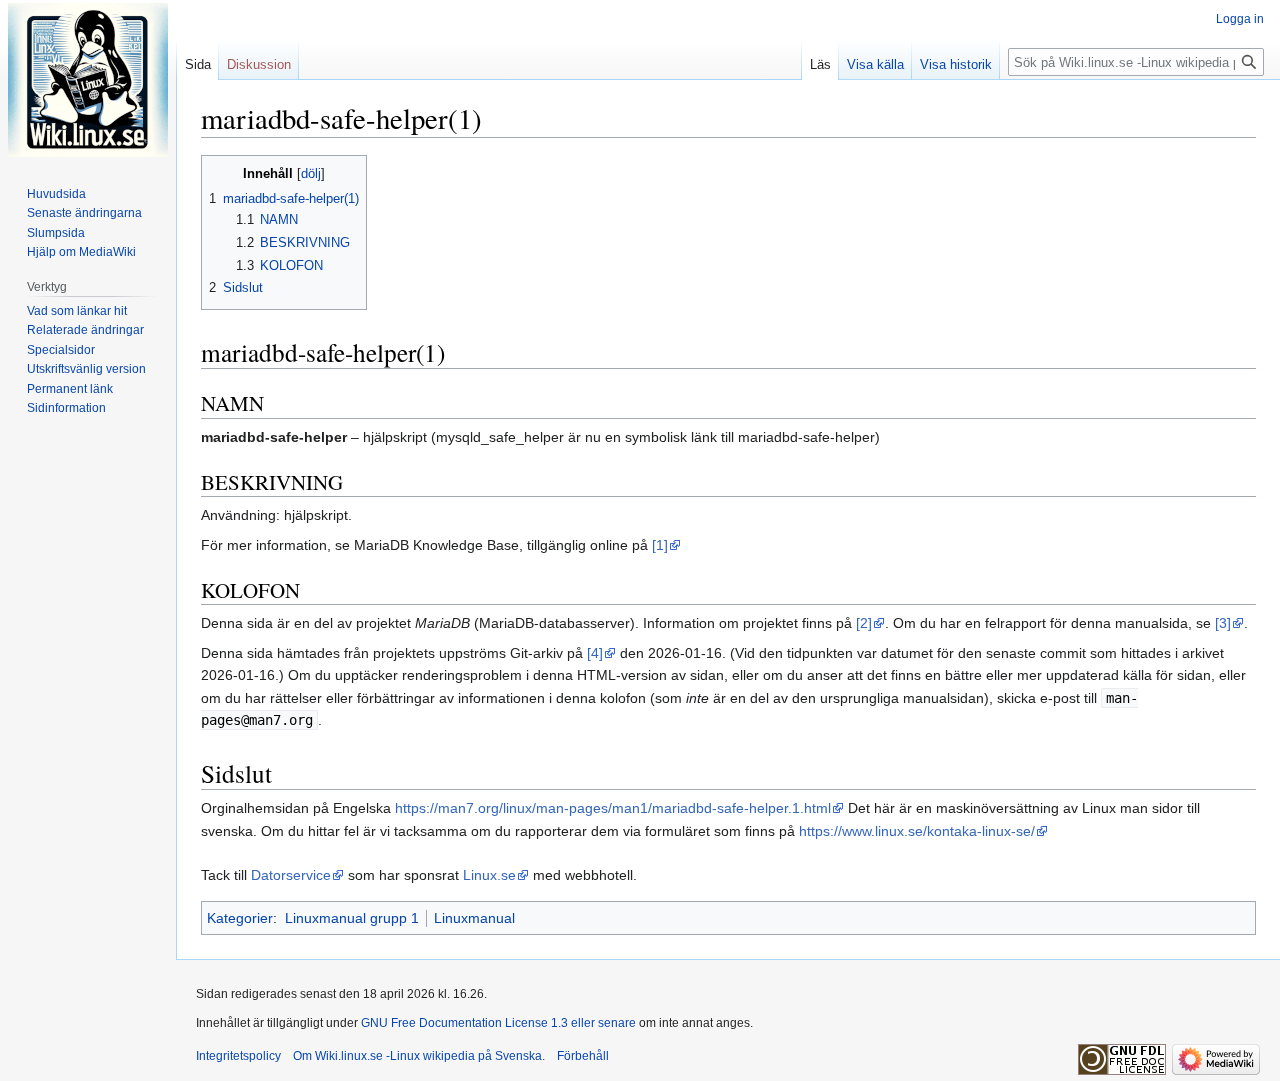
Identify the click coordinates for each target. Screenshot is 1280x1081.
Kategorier (240, 918)
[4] (595, 653)
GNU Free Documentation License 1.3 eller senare (498, 1023)
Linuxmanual (474, 918)
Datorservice (291, 875)
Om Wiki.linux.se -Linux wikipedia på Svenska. (419, 1056)
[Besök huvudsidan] (88, 80)
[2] (864, 623)
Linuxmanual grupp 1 (352, 918)
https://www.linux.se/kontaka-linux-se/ (917, 831)
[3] (1223, 623)
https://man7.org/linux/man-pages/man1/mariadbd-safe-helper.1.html (613, 808)
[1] (660, 545)
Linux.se (489, 875)
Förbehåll (583, 1056)
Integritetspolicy (238, 1056)
